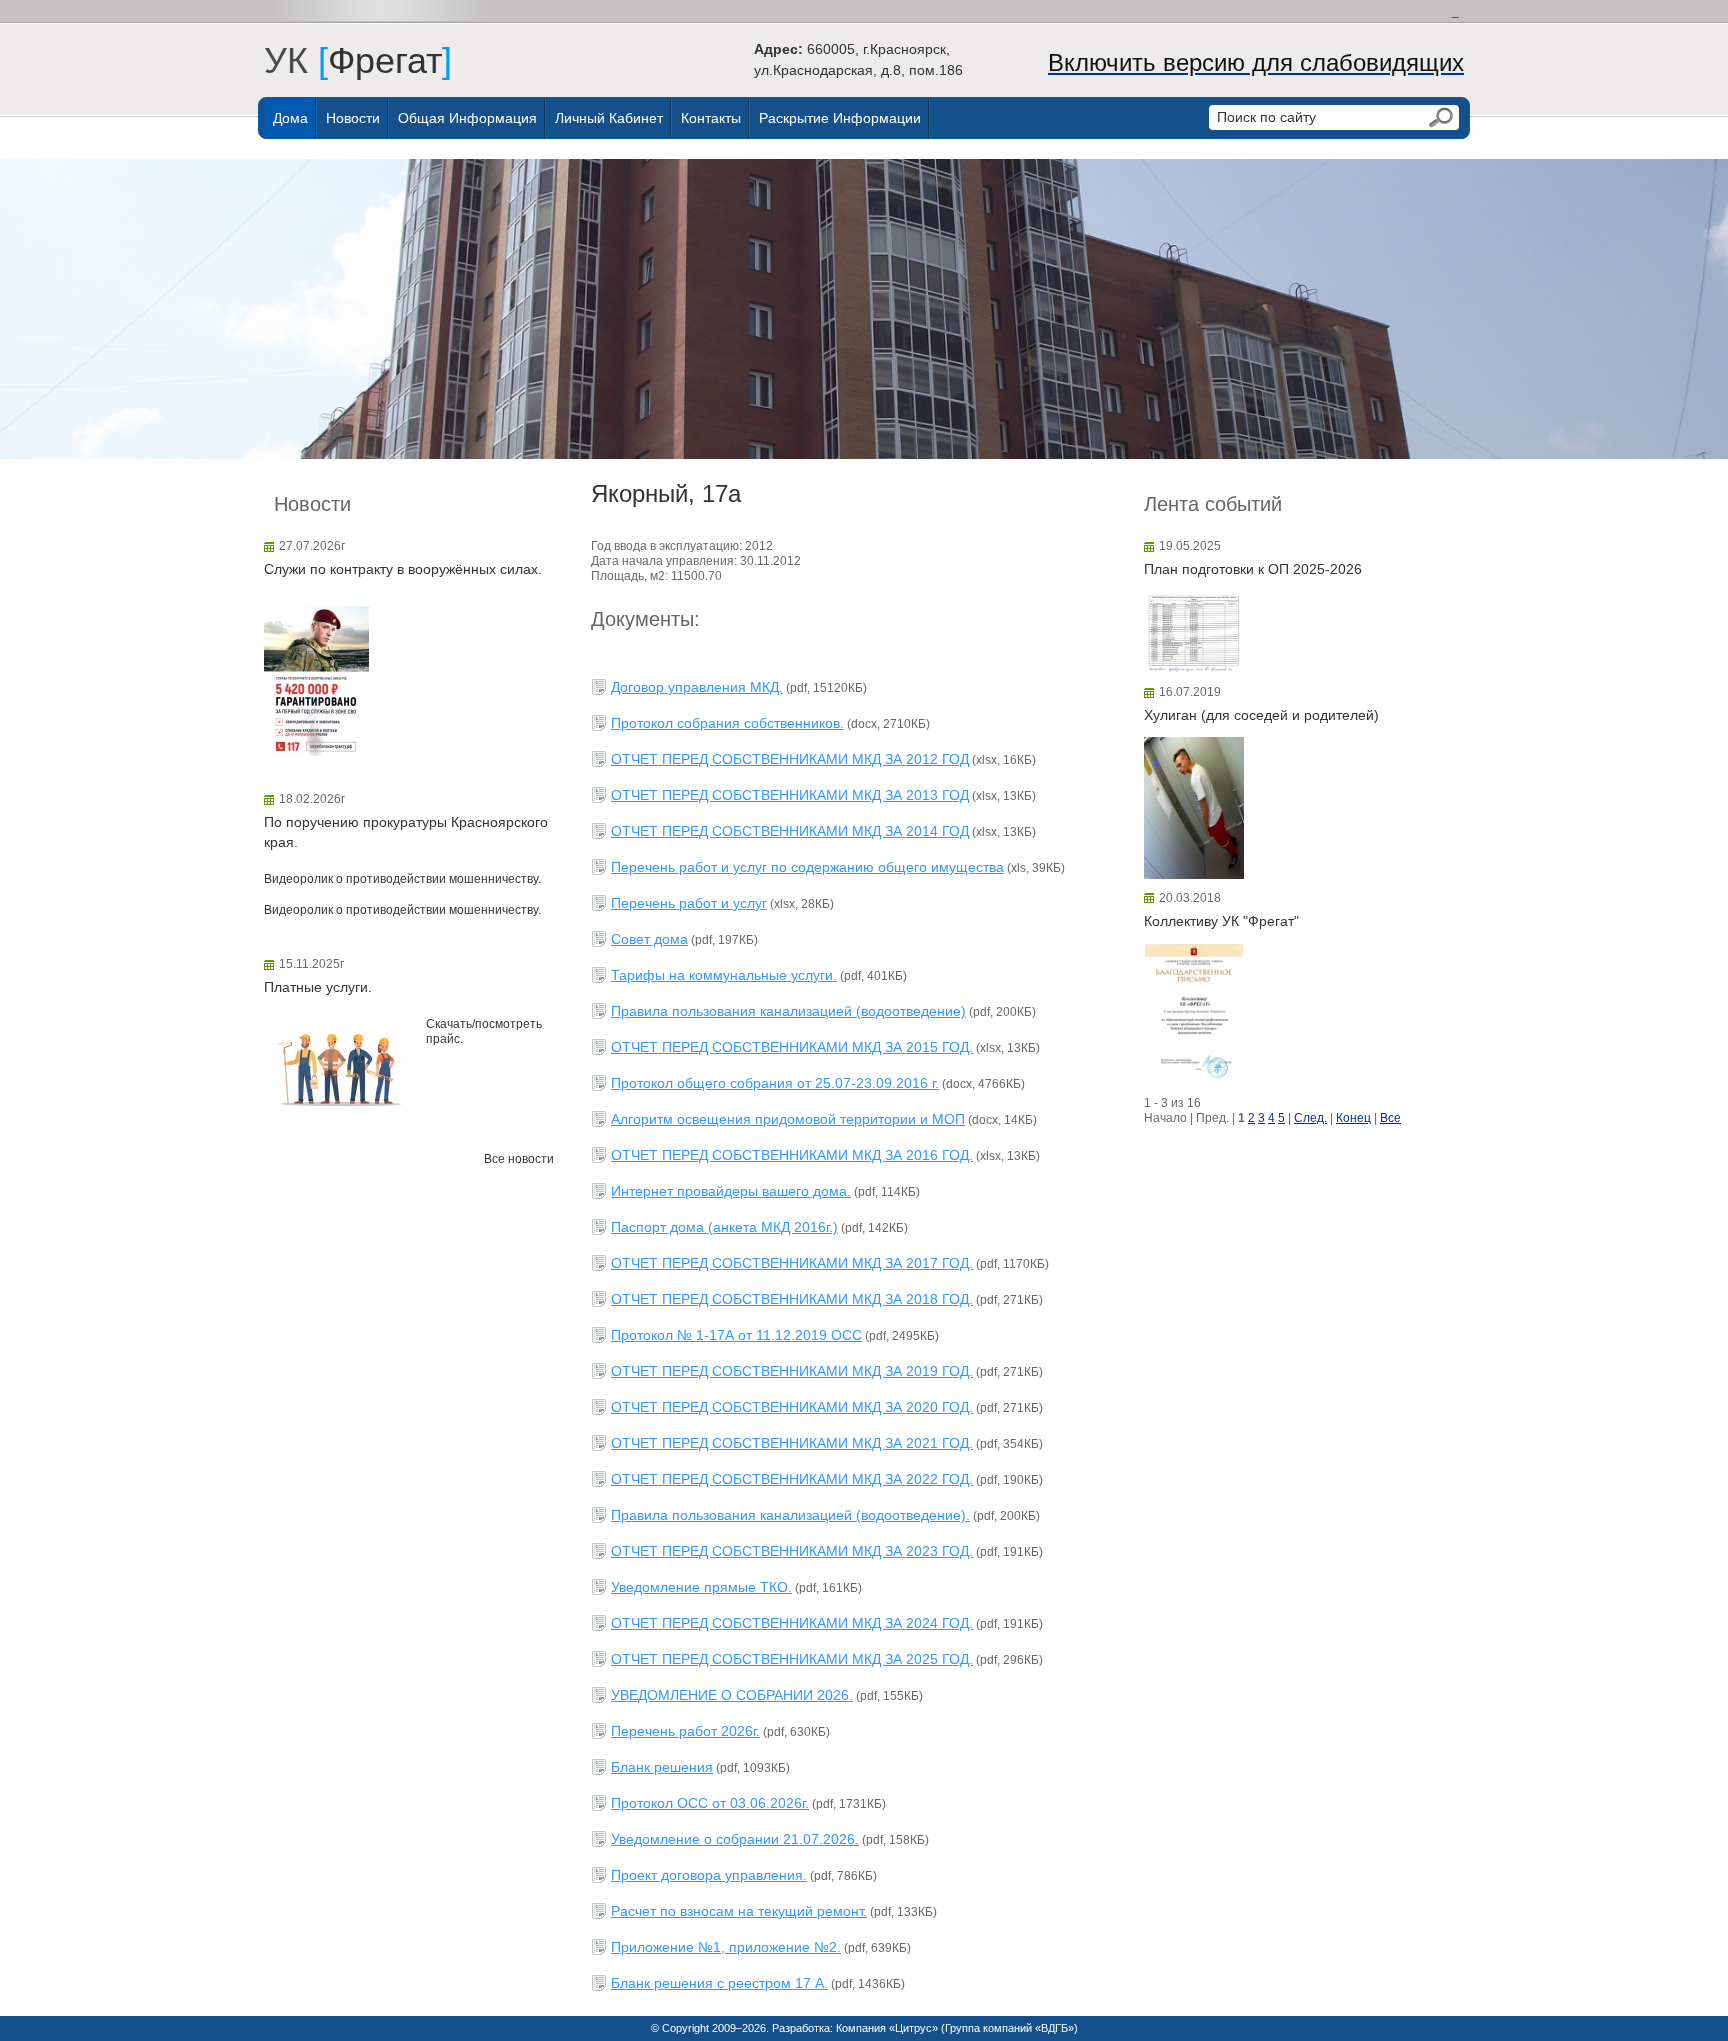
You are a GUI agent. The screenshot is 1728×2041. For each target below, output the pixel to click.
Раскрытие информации (840, 118)
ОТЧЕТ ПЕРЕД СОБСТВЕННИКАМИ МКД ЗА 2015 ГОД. (792, 1047)
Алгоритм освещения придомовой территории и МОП (788, 1119)
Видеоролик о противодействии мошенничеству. (402, 879)
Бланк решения (662, 1767)
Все (1390, 1118)
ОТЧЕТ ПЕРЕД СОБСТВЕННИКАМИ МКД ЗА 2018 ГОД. (792, 1299)
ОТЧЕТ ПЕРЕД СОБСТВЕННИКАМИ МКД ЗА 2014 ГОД (790, 831)
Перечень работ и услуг (689, 903)
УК (296, 60)
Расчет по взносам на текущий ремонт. (739, 1911)
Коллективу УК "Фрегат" (1221, 921)
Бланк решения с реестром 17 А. (719, 1983)
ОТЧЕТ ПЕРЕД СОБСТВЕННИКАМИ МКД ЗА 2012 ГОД (790, 759)
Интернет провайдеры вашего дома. (731, 1191)
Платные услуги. (318, 987)
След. (1310, 1118)
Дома (290, 118)
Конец (1353, 1118)
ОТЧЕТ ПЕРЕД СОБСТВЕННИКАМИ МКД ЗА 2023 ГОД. (792, 1551)
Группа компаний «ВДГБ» (1009, 2028)
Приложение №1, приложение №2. (726, 1947)
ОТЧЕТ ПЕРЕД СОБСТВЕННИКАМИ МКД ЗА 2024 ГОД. (792, 1623)
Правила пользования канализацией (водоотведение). (790, 1515)
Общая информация (467, 118)
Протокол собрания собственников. (727, 723)
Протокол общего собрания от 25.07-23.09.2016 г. (775, 1083)
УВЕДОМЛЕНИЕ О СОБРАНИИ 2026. (732, 1695)
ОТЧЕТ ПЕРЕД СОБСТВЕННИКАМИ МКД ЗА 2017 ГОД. (792, 1263)
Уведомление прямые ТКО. (701, 1587)
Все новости (519, 1159)
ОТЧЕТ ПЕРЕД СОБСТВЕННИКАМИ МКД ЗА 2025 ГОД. (792, 1659)
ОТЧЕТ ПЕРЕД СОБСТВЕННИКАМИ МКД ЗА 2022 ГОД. (792, 1479)
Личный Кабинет (609, 118)
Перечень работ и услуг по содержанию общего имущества (807, 867)
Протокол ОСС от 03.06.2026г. (710, 1803)
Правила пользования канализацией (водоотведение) (788, 1011)
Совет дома (649, 939)
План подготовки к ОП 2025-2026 (1253, 569)
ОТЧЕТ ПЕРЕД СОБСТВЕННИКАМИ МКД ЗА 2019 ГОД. (792, 1371)
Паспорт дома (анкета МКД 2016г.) (724, 1227)
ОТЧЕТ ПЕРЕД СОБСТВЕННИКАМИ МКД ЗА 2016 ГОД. (792, 1155)
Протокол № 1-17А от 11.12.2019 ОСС (736, 1335)
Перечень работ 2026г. (685, 1731)
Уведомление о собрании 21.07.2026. (735, 1839)
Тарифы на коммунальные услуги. (724, 975)
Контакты (711, 118)
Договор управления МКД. (697, 687)
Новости (353, 118)
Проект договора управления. (709, 1875)
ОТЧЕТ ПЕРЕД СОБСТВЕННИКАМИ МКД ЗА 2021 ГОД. (792, 1443)
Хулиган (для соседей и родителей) (1261, 715)
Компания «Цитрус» (887, 2028)
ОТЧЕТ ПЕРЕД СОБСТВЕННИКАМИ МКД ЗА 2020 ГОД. (792, 1407)
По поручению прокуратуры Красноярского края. (406, 832)
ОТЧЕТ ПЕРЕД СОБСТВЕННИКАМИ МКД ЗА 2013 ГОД (790, 795)
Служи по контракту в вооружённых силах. (403, 569)
